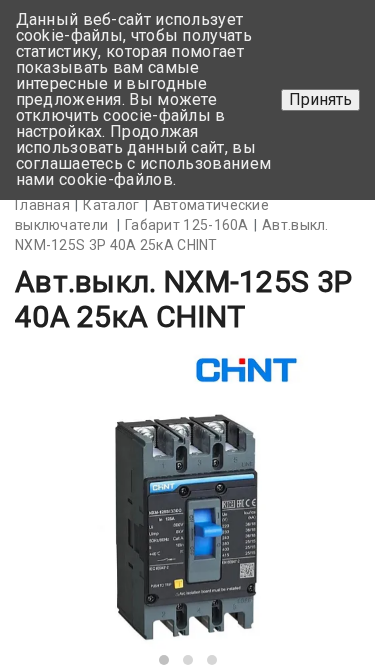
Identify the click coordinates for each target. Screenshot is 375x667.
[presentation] (62, 514)
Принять (320, 99)
